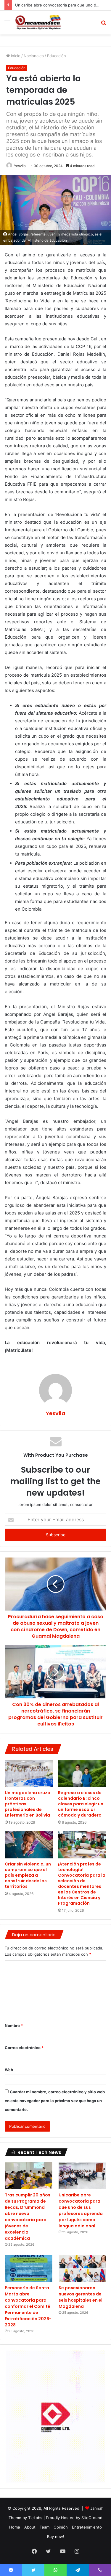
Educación (57, 56)
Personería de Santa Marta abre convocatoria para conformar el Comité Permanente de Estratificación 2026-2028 (28, 2306)
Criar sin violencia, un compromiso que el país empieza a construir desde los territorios (28, 1875)
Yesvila (20, 166)
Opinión (61, 2527)
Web (9, 2070)
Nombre (14, 2025)
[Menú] (7, 25)
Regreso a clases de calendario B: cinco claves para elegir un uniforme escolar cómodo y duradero (81, 1804)
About (30, 2527)
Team (45, 2527)
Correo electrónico (24, 2048)
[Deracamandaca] (38, 23)
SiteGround (92, 2518)
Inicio (15, 56)
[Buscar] (104, 25)
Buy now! (56, 2537)
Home (15, 2527)
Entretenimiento (87, 2527)
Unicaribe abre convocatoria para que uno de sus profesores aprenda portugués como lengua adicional (81, 2210)
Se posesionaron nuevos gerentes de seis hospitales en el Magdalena (81, 2297)
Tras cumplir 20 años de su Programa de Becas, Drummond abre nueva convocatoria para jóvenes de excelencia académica (28, 2217)
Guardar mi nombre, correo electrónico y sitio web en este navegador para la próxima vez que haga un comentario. (55, 2101)
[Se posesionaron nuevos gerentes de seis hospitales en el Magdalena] (82, 2268)
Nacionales (34, 56)
